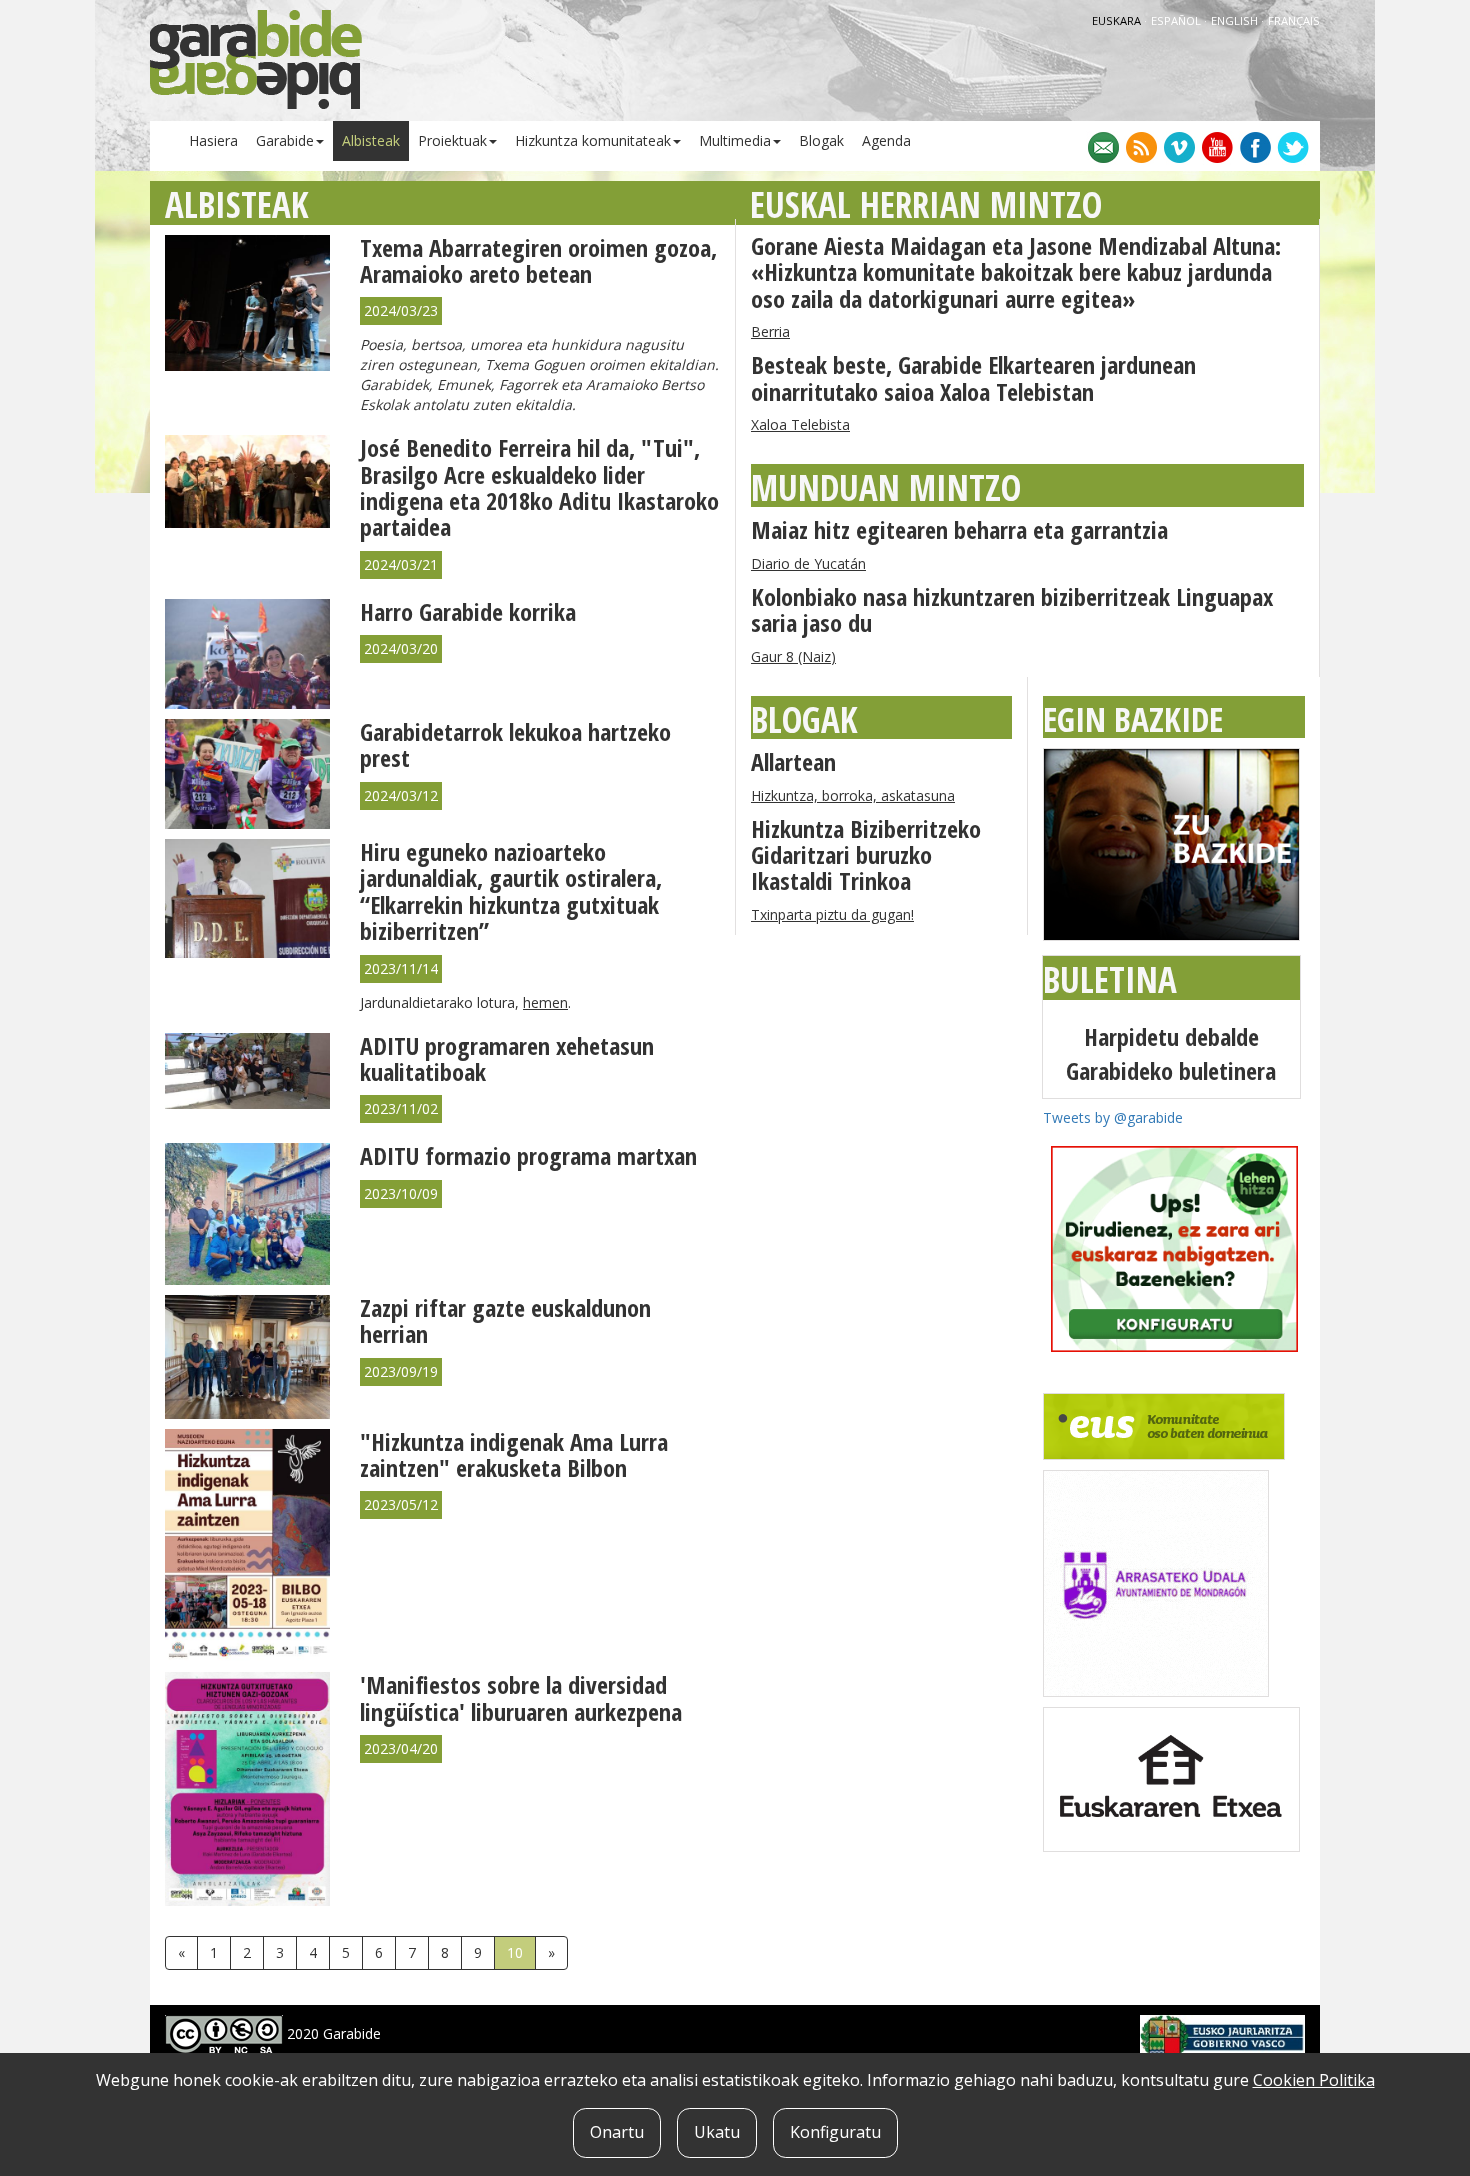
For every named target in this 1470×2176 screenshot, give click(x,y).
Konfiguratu (835, 2132)
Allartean (793, 761)
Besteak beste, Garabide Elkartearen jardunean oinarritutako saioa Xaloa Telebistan (973, 377)
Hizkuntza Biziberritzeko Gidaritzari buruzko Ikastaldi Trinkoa (866, 855)
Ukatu (717, 2132)
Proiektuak (452, 140)
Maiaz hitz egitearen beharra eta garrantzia (959, 529)
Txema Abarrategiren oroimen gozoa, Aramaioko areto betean (538, 260)
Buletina (1110, 979)
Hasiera (213, 140)
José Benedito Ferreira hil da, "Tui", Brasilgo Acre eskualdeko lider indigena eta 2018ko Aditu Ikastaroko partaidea (539, 487)
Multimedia (735, 140)
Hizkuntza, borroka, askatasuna (853, 795)
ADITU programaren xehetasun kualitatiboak (507, 1058)
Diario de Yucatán (808, 563)
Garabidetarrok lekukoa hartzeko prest (515, 744)
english (1236, 20)
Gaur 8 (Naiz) (793, 656)
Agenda (886, 140)
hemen (545, 1002)
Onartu (617, 2132)
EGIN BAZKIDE (1133, 719)
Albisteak (371, 140)
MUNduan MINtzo (886, 487)
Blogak (821, 140)
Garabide (285, 140)
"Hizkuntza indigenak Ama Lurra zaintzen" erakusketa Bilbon (514, 1454)
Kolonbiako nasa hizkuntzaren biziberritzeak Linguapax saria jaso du (1012, 609)
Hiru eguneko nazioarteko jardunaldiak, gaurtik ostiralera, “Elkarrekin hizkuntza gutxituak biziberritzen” (511, 891)
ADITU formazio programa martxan (528, 1155)
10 (515, 1952)
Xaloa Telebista (800, 424)
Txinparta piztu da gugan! (832, 914)
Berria (770, 331)
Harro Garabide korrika (468, 611)
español (1177, 20)
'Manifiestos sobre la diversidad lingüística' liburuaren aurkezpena (521, 1697)
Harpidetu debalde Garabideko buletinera (1171, 1053)
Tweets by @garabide (1113, 1117)
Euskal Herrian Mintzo (926, 204)
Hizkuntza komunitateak (593, 140)
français (1294, 20)
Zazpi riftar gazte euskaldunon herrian (505, 1320)
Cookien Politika (1314, 2080)
